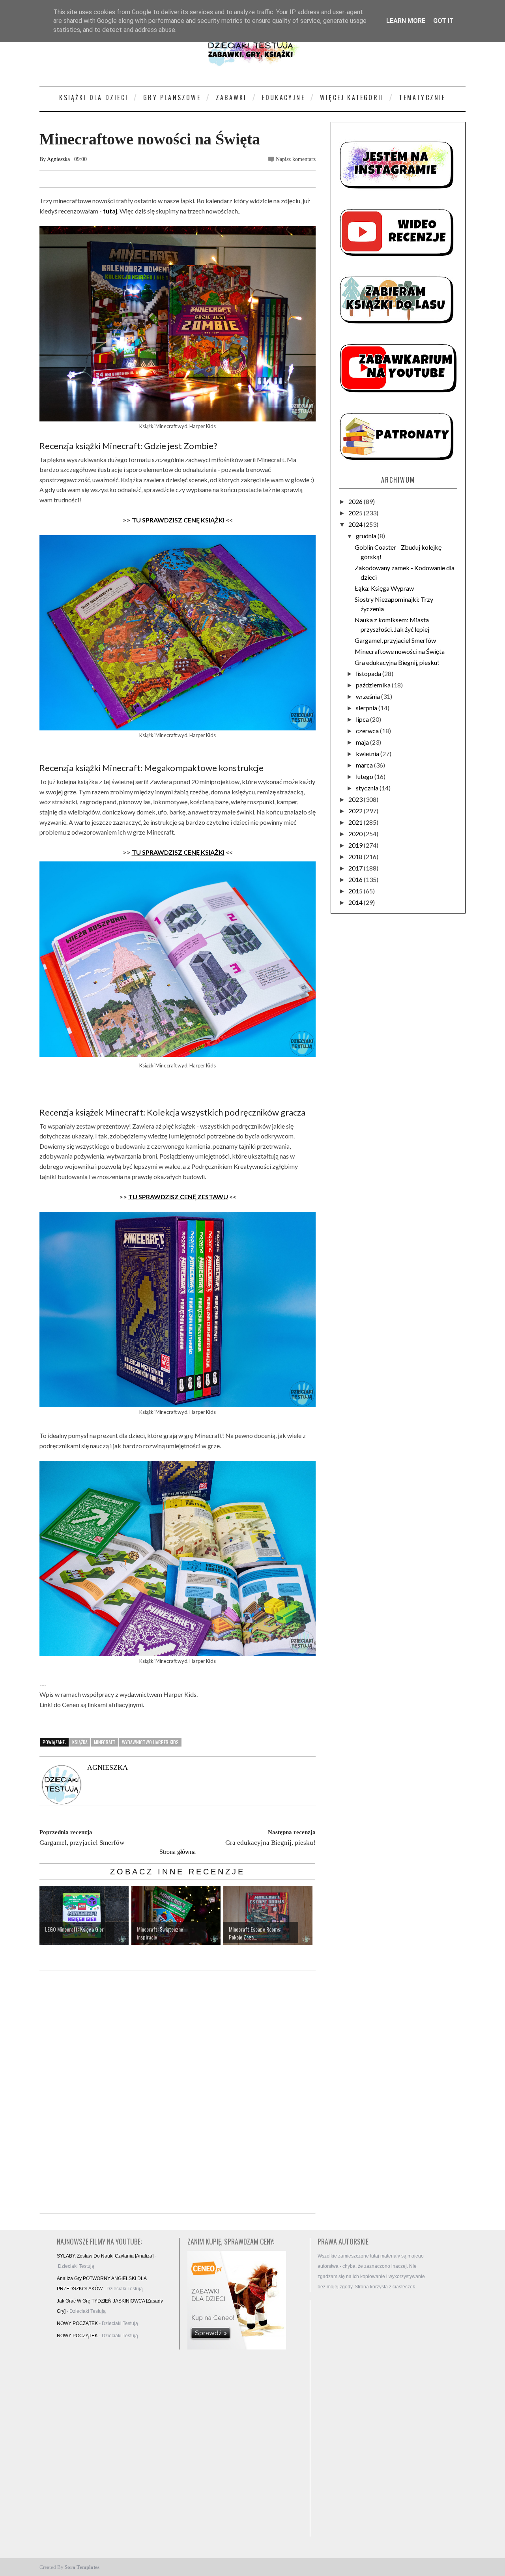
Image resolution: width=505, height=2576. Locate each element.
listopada (369, 673)
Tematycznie (422, 97)
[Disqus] (178, 2093)
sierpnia (367, 708)
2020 (356, 834)
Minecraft (105, 1742)
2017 (356, 868)
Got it (443, 21)
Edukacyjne (283, 97)
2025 (356, 513)
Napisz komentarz (296, 159)
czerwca (368, 731)
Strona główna (178, 1852)
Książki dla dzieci (94, 97)
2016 (356, 879)
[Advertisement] (375, 2418)
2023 (356, 799)
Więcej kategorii (352, 97)
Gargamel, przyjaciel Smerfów (395, 640)
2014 (356, 902)
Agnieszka (58, 159)
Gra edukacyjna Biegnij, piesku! (397, 662)
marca (365, 765)
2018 (356, 856)
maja (363, 742)
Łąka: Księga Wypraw (384, 588)
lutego (365, 776)
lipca (363, 719)
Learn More (406, 21)
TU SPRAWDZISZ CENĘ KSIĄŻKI (178, 520)
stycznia (368, 788)
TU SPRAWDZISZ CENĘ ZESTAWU (178, 1197)
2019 (356, 845)
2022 (356, 811)
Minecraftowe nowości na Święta (400, 651)
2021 (356, 822)
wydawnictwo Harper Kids (150, 1742)
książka (80, 1742)
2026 (356, 501)
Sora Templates (82, 2567)
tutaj (110, 211)
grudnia (367, 536)
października (374, 685)
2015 (356, 891)
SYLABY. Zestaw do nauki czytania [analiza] (105, 2256)
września (368, 696)
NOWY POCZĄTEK (77, 2323)
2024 (356, 524)
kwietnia (368, 754)
